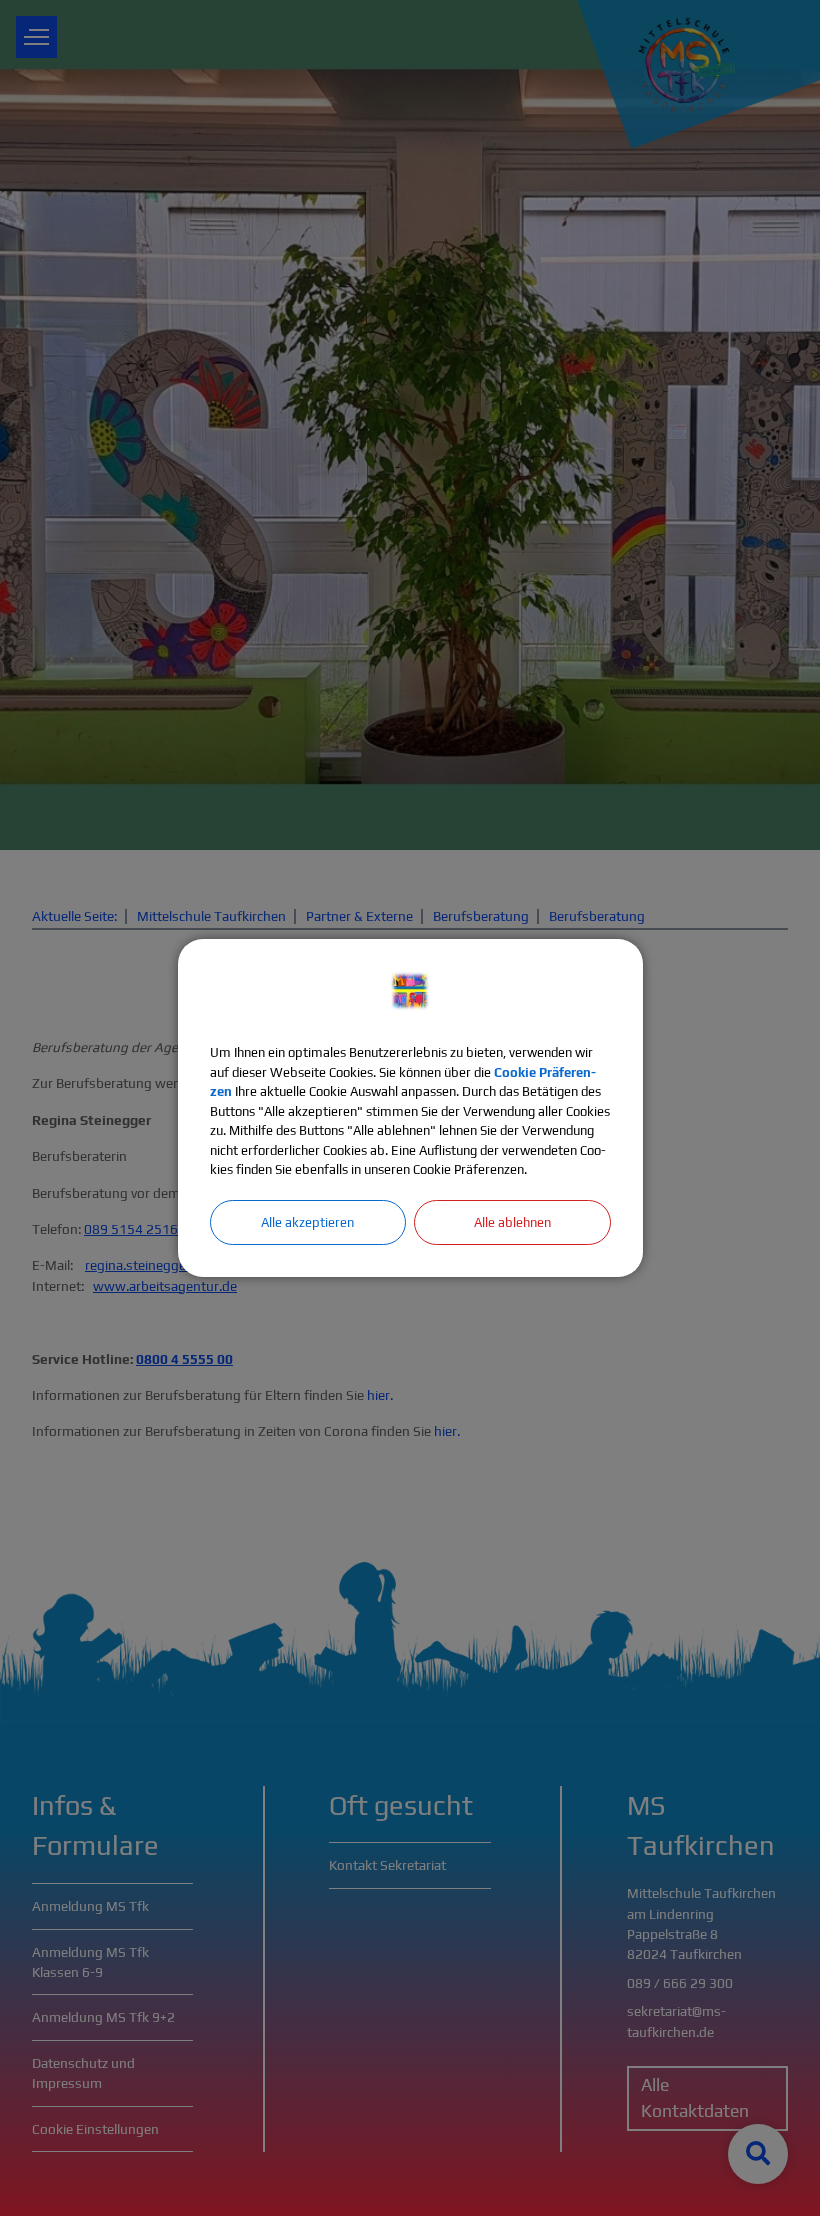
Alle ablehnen (512, 1222)
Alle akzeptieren (307, 1222)
